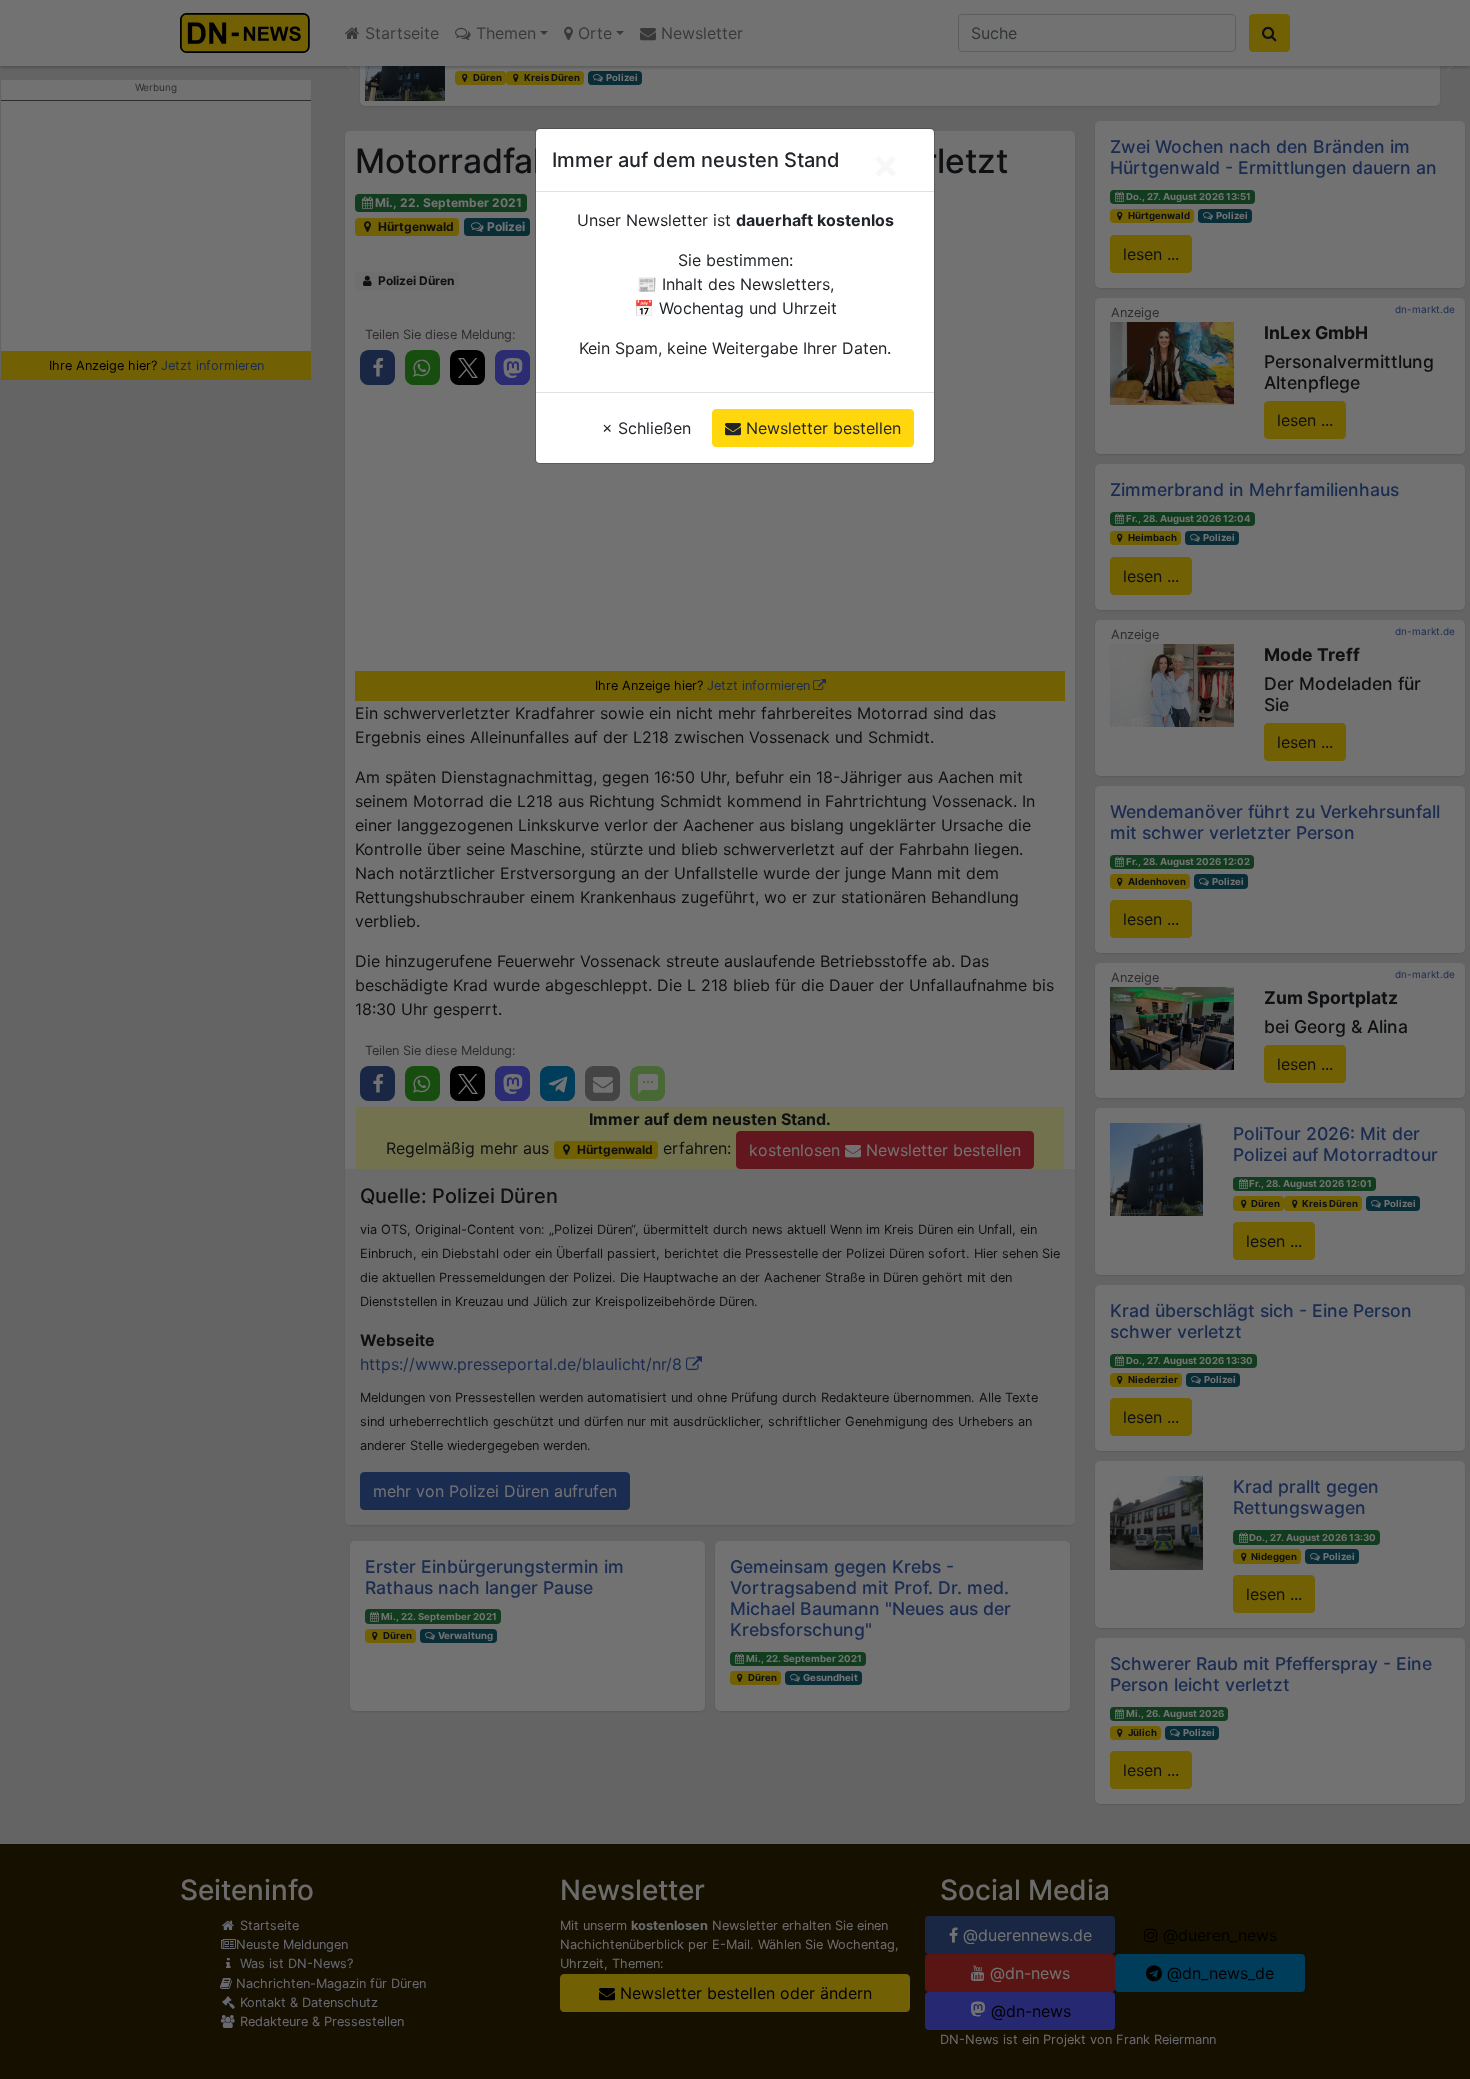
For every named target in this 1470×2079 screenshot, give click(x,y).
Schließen (646, 428)
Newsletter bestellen (821, 428)
